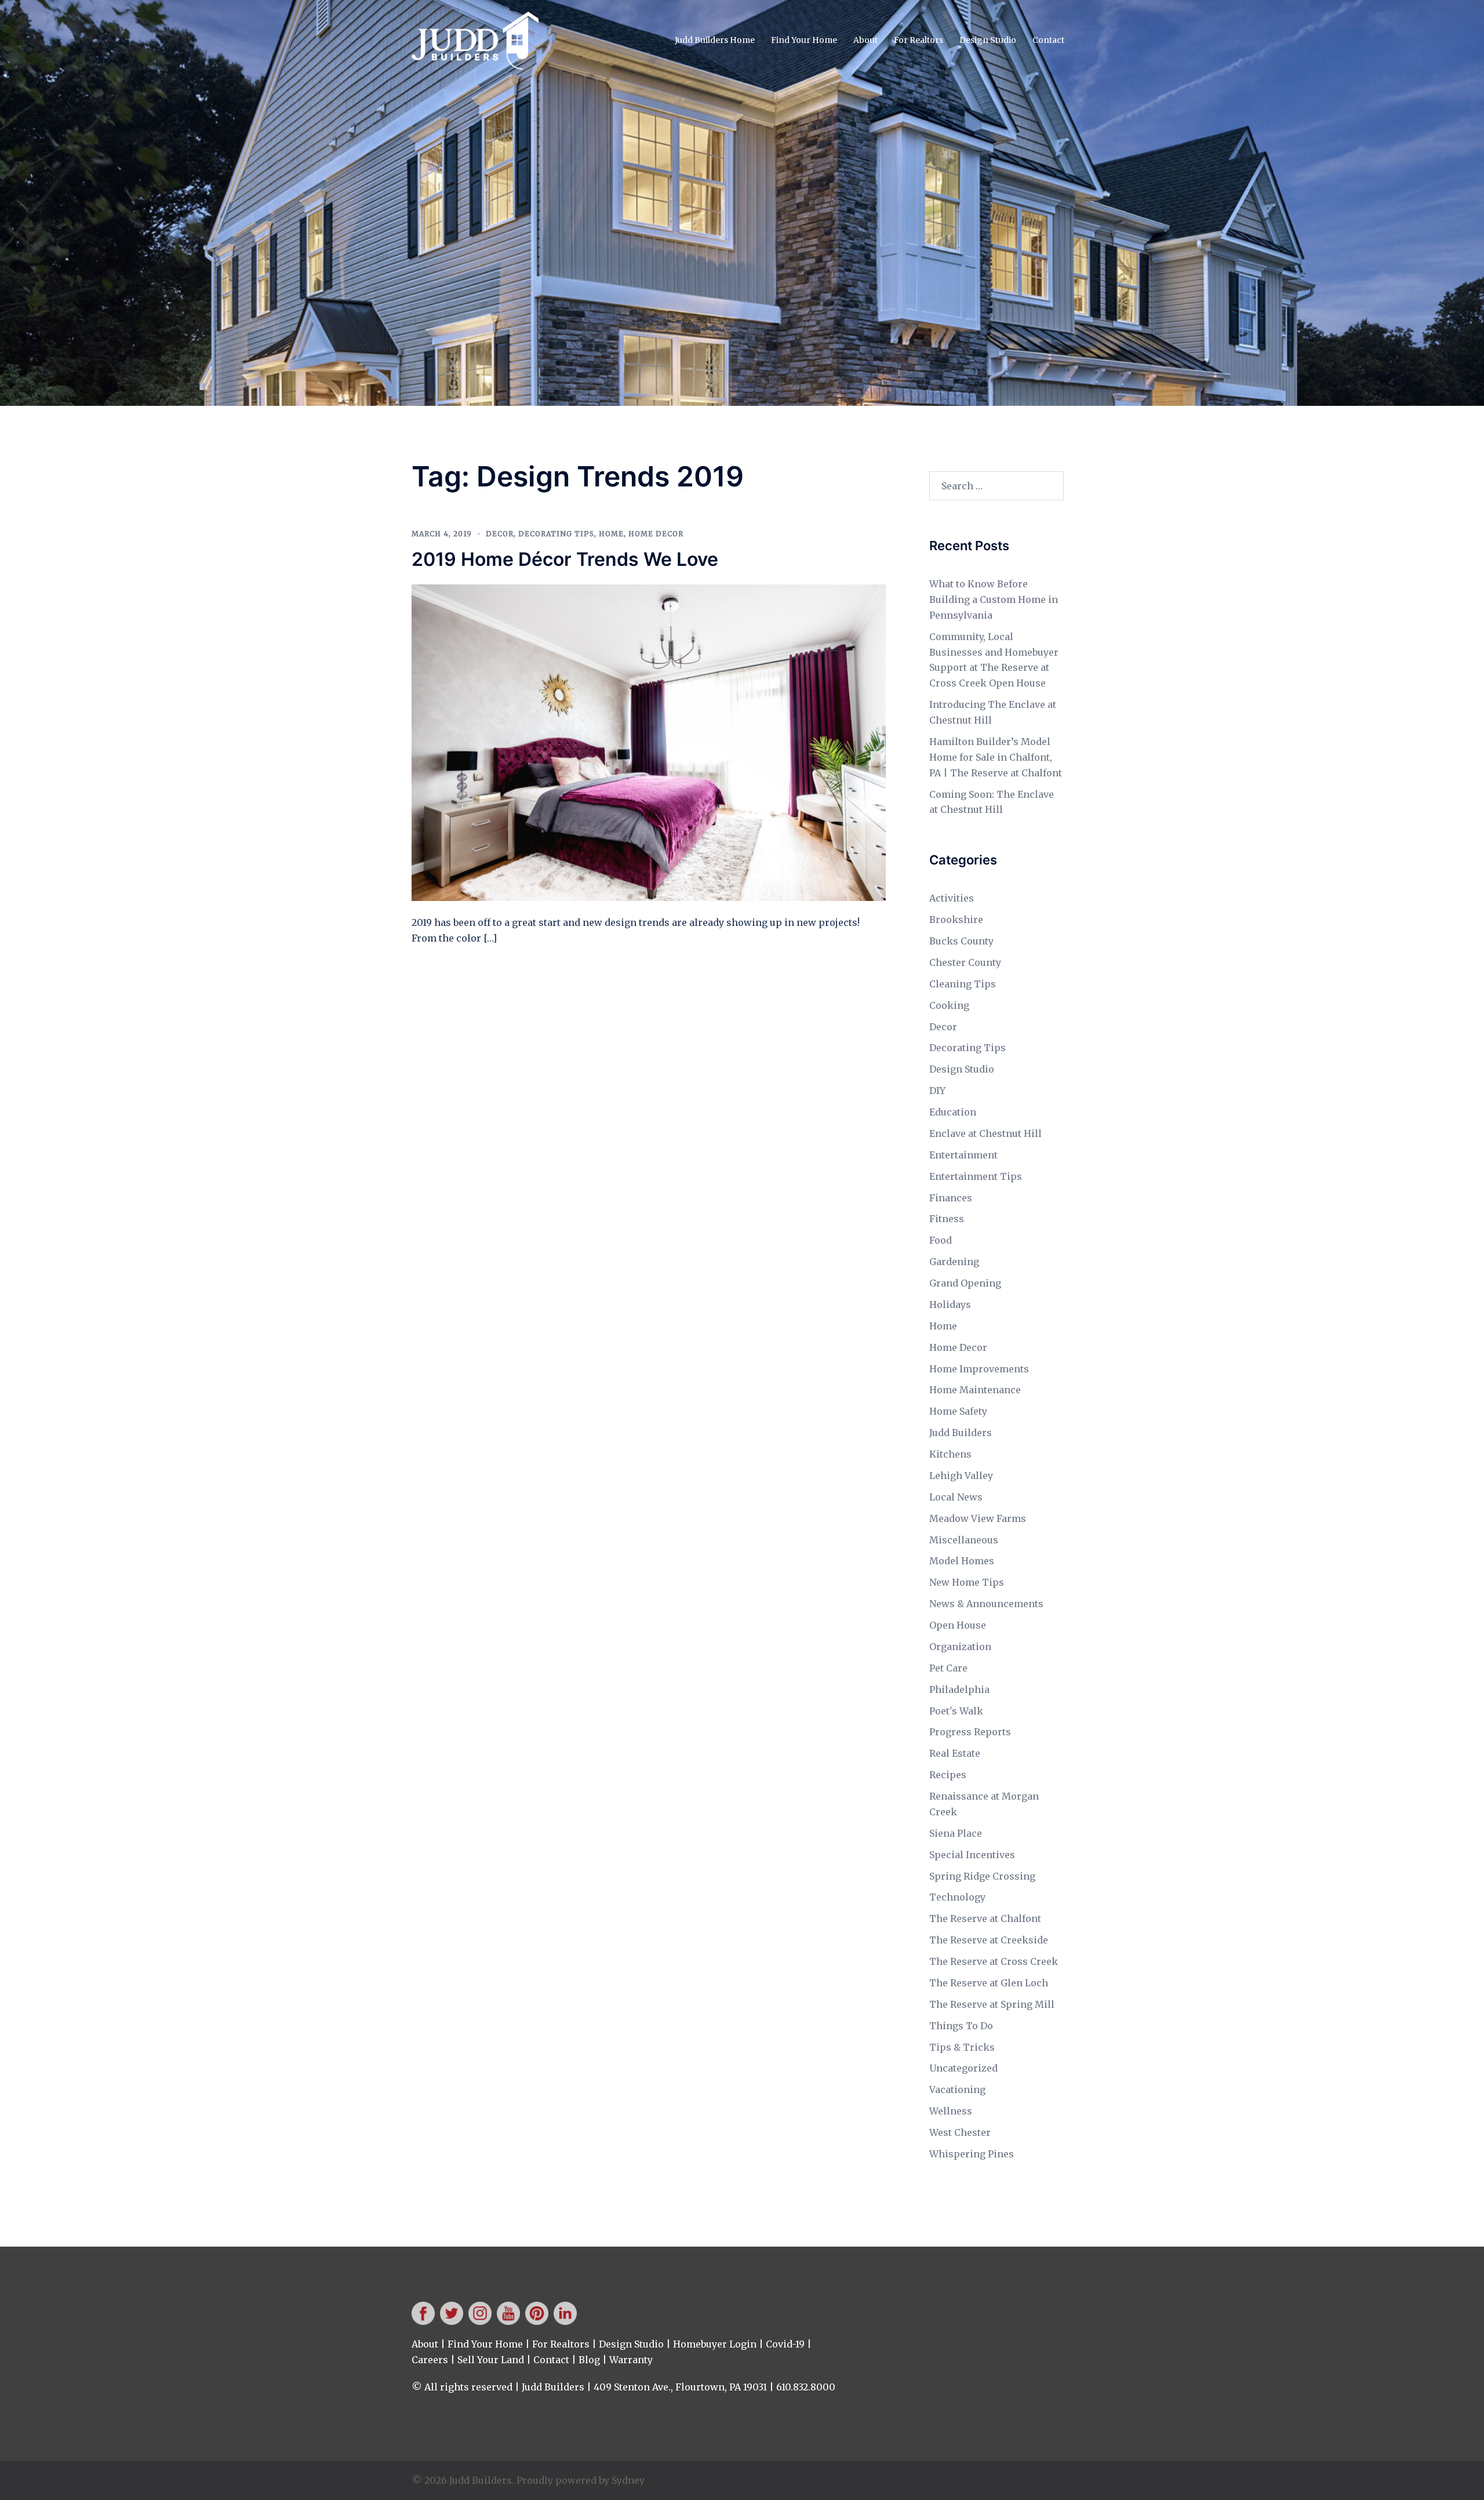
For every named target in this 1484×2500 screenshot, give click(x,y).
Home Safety (958, 1411)
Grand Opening (965, 1283)
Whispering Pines (972, 2154)
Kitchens (950, 1454)
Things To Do (961, 2026)
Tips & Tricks (962, 2047)
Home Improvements (979, 1369)
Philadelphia (959, 1689)
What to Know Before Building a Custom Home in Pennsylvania (994, 599)
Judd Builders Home (715, 40)
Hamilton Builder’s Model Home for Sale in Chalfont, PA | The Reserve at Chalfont (996, 757)
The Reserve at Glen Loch (989, 1983)
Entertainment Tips (976, 1176)
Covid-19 (785, 2344)
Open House (958, 1625)
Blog (589, 2360)
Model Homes (962, 1561)
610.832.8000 (806, 2387)
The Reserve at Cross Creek (994, 1961)
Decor (500, 534)
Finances (951, 1198)
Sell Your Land (491, 2360)
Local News (956, 1497)
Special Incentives (972, 1855)
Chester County (965, 962)
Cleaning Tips (963, 984)
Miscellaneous (964, 1540)
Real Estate (955, 1753)
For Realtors (919, 40)
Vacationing (957, 2090)
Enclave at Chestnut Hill (985, 1133)
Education (953, 1112)
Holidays (950, 1304)
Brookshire (956, 920)
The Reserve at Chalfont (985, 1918)
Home (611, 534)
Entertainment (963, 1155)
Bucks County (961, 941)
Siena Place (956, 1833)
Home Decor (656, 534)
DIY (937, 1091)
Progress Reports (970, 1732)
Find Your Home (804, 40)
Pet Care (948, 1668)
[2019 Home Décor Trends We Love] (649, 742)
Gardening (954, 1262)
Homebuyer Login (715, 2344)
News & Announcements (986, 1604)
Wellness (951, 2111)
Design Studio (988, 40)
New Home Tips (967, 1582)
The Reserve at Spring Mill (992, 2004)
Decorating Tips (556, 534)
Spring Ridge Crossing (982, 1876)
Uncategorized (963, 2068)
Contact (1048, 40)
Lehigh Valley (961, 1476)
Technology (957, 1897)
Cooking (949, 1005)
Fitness (947, 1219)
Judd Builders (961, 1433)
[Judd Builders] (475, 39)
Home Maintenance (975, 1390)
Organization (960, 1647)
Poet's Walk (956, 1711)
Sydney (628, 2480)
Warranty (631, 2360)
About (865, 40)
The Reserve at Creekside (989, 1940)
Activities (952, 898)
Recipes (948, 1775)
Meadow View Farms (978, 1518)
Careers (430, 2360)
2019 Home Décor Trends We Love (565, 559)
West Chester (960, 2132)
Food (941, 1240)
